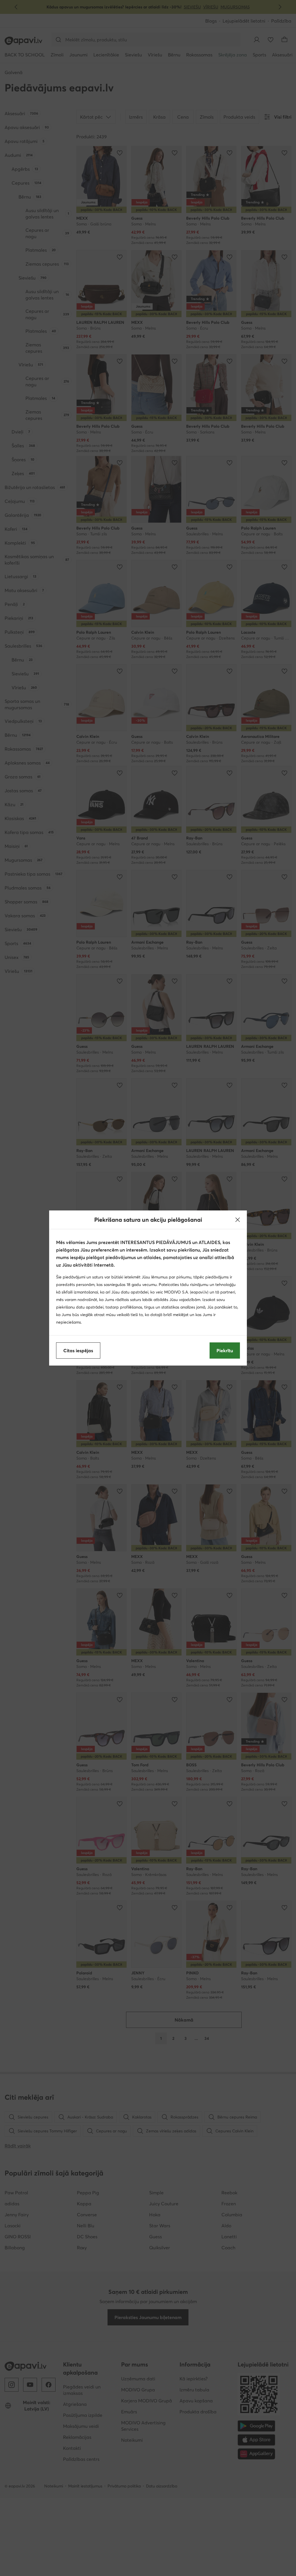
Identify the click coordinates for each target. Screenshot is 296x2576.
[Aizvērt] (238, 1220)
